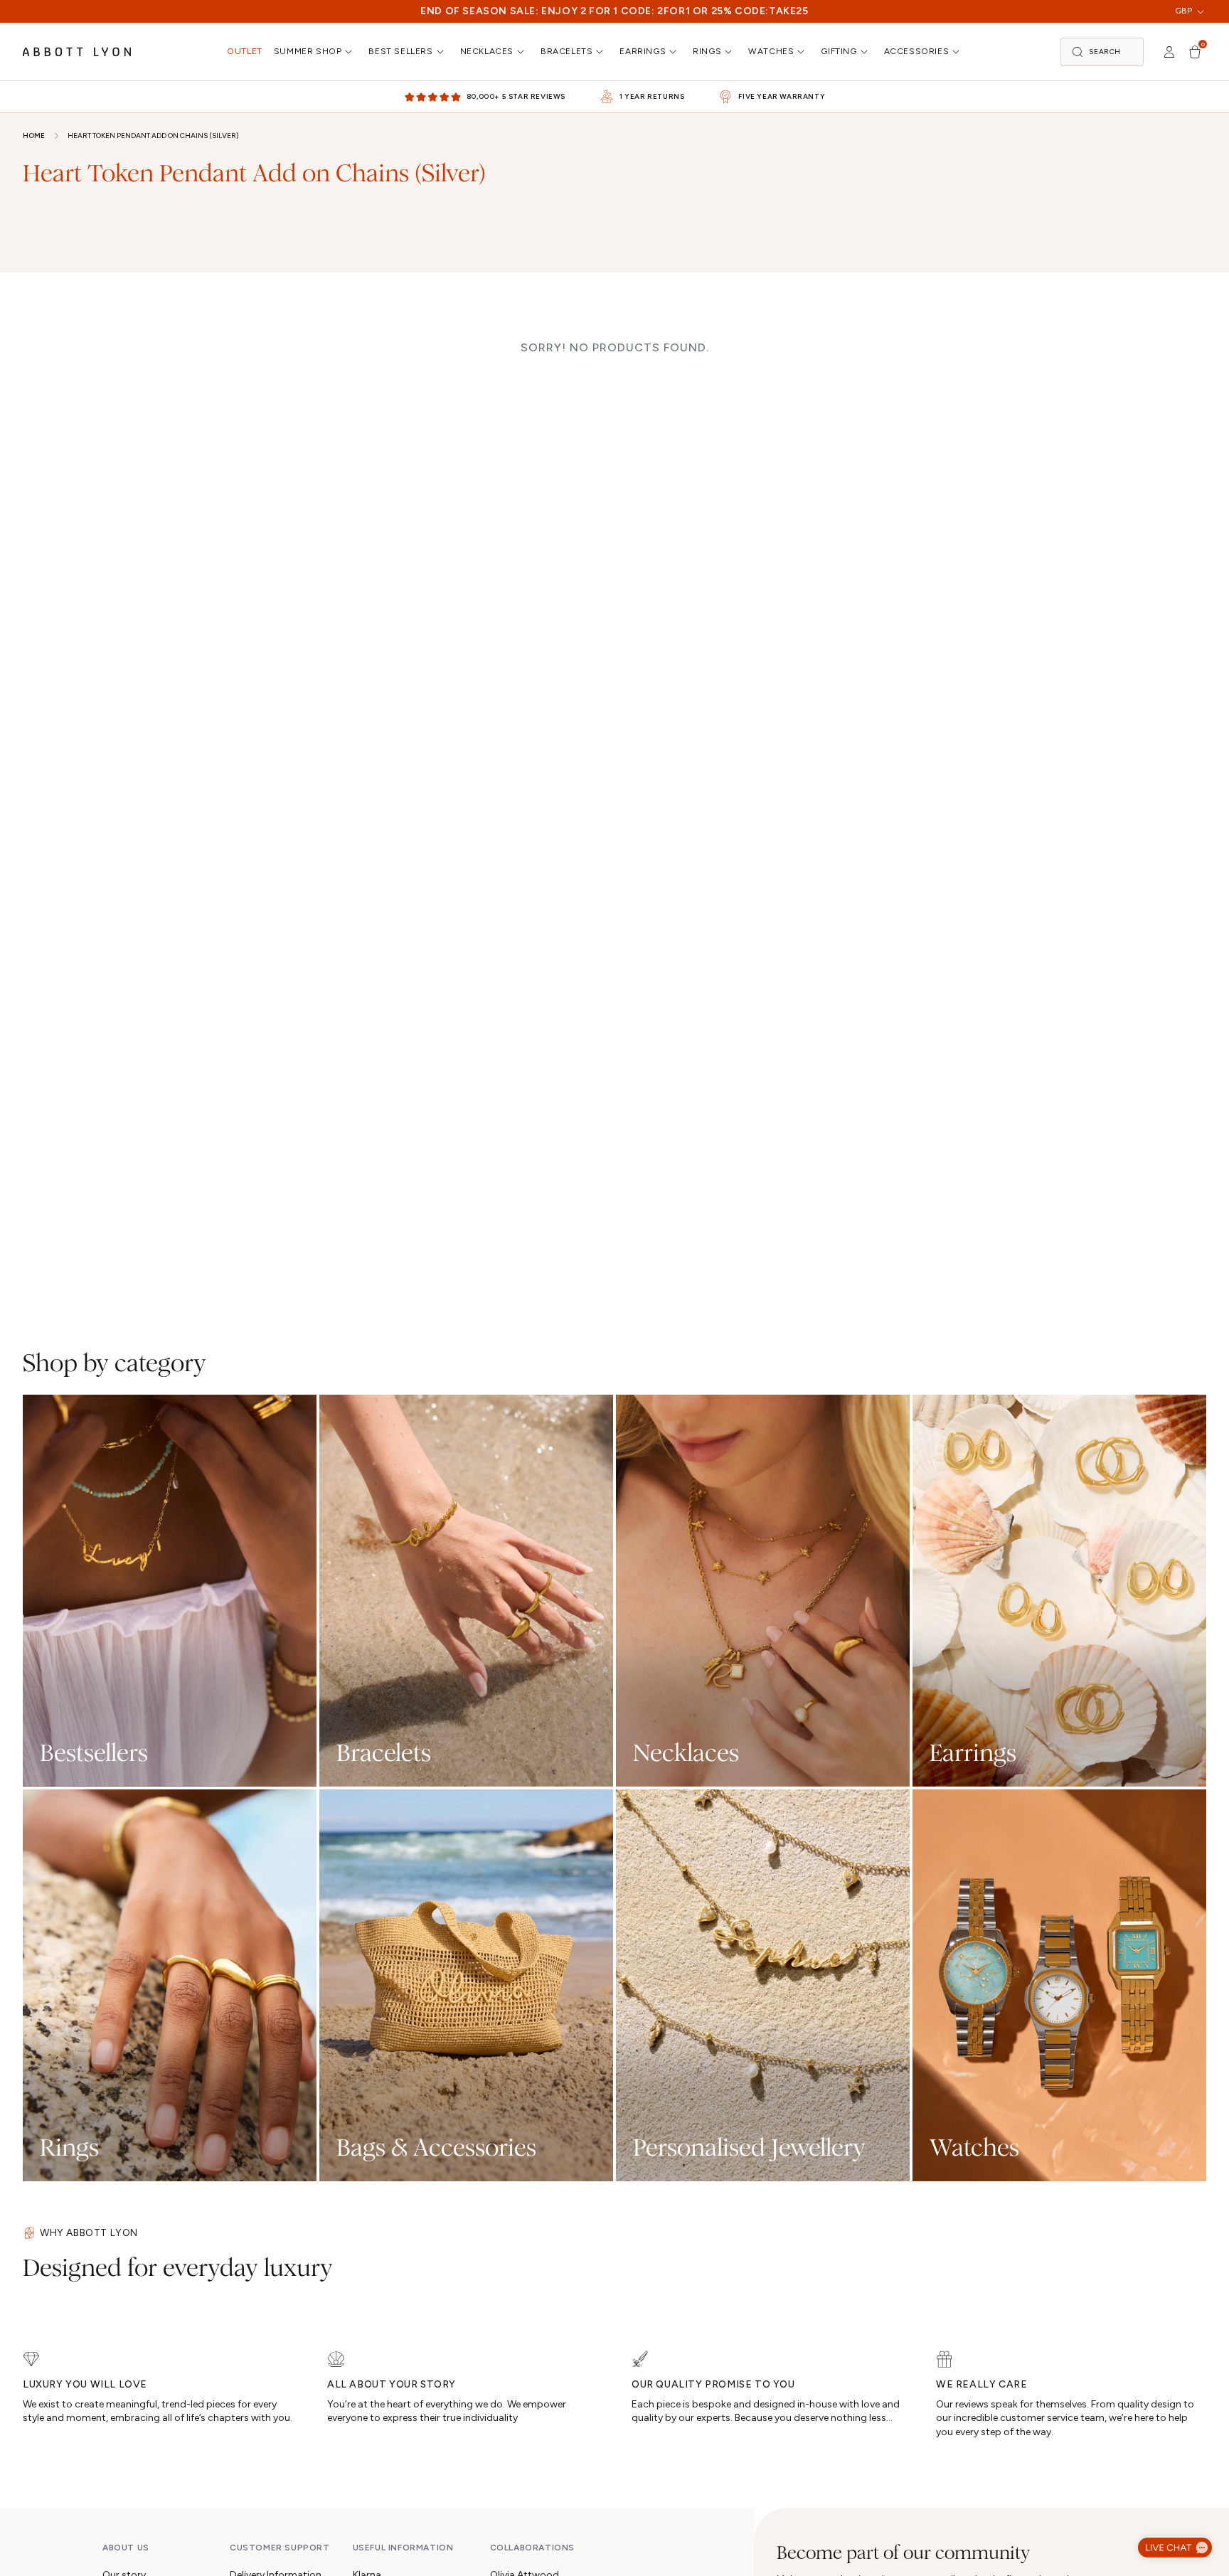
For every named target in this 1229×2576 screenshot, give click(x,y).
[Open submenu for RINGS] (730, 52)
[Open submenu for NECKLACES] (522, 52)
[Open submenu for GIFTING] (866, 52)
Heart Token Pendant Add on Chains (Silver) (153, 135)
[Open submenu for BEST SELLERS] (442, 52)
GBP (1183, 11)
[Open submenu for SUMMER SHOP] (350, 52)
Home (34, 135)
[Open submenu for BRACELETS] (601, 52)
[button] (1102, 52)
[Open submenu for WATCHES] (802, 52)
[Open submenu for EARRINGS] (674, 52)
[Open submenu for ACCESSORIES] (957, 52)
